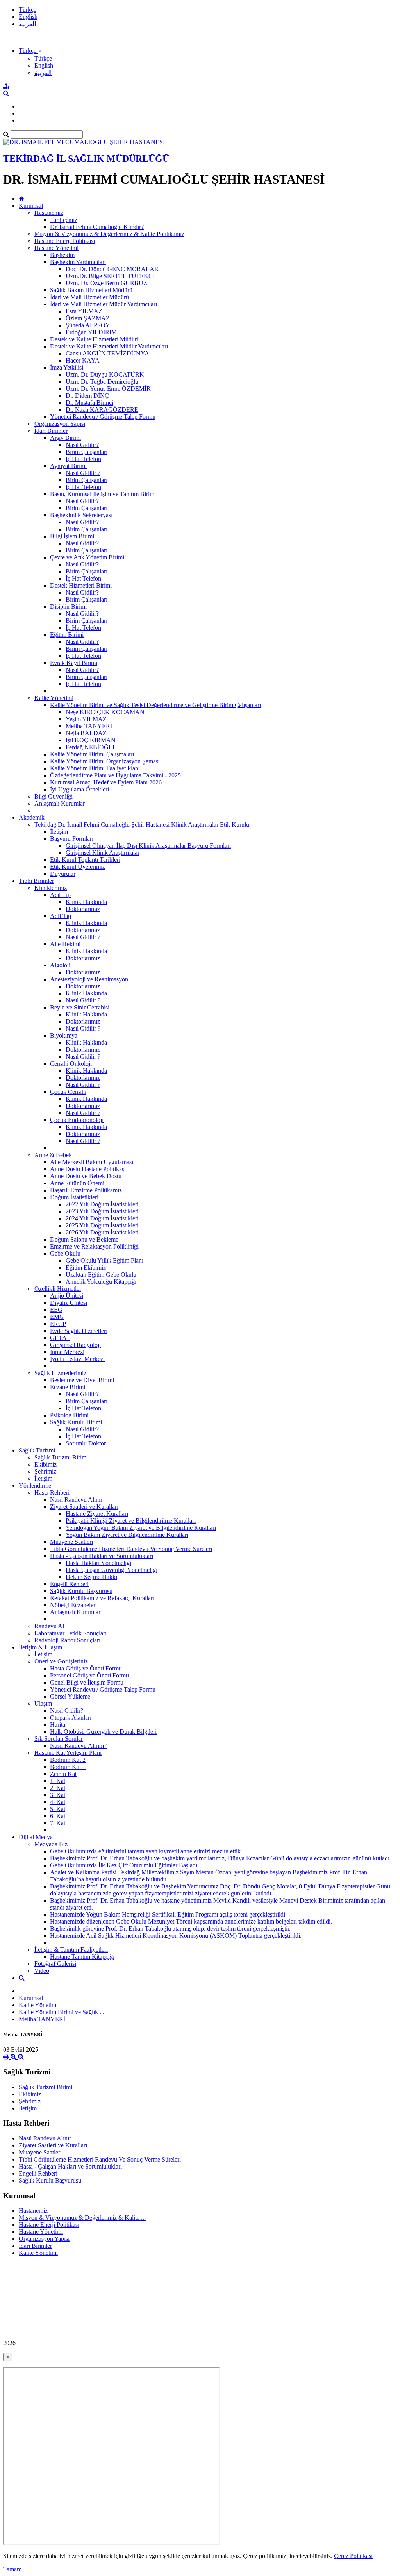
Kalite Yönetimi (54, 698)
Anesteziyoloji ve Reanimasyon (89, 979)
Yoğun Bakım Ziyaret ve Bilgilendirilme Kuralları (127, 1535)
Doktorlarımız (83, 909)
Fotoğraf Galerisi (55, 1964)
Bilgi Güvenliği (54, 796)
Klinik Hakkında (86, 902)
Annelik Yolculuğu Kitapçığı (101, 1282)
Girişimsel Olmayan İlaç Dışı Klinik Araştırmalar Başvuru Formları (148, 846)
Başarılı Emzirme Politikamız (86, 1190)
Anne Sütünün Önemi (77, 1183)
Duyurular (63, 874)
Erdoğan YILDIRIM (91, 332)
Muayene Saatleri (71, 1542)
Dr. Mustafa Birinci (89, 403)
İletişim (59, 832)
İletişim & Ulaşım (40, 1647)
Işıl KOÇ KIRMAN (91, 740)
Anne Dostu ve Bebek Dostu (86, 1176)
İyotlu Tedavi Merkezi (77, 1359)
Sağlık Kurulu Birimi (76, 1422)
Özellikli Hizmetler (58, 1289)
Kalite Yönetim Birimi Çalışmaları (92, 754)
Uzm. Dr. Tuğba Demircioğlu (102, 381)
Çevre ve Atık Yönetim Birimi (87, 557)
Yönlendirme (35, 1485)
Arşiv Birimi (65, 438)
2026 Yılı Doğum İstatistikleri (102, 1232)
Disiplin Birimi (68, 606)
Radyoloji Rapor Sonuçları (67, 1640)
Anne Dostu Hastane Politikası (88, 1169)
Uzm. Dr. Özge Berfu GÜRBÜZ (106, 283)
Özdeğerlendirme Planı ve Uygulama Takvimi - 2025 (115, 775)
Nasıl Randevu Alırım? (78, 1746)
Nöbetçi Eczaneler (73, 1605)
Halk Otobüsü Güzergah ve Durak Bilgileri (103, 1732)
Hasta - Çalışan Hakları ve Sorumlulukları (102, 1556)
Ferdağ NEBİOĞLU (91, 747)
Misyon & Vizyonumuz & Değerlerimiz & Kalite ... (82, 2218)
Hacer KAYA (83, 360)
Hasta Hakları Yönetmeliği (98, 1563)
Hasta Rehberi (52, 1493)
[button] (30, 51)
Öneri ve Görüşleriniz (61, 1661)
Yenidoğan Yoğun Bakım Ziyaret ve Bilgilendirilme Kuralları (141, 1528)
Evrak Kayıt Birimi (74, 663)
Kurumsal (31, 206)
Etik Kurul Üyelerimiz (78, 867)
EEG (56, 1310)
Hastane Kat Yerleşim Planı (68, 1753)
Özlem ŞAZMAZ (88, 318)
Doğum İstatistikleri (74, 1197)
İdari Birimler (51, 431)
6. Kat (58, 1816)
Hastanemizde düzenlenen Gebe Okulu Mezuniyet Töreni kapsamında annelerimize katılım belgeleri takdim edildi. (191, 1921)
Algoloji (60, 965)
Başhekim (62, 255)
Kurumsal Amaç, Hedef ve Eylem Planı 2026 (106, 782)
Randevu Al (49, 1626)
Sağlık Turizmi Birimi (61, 1457)
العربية (27, 24)
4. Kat (58, 1802)
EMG (57, 1317)
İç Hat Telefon (83, 459)
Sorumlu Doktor (86, 1443)
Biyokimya (64, 1035)
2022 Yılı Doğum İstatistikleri (102, 1204)
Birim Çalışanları (87, 452)
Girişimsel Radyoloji (75, 1345)
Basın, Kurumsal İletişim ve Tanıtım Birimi (103, 494)
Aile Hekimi (65, 944)
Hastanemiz (49, 213)
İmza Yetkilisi (67, 367)
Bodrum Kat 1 (68, 1767)
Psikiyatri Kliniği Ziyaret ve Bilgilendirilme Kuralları (131, 1521)
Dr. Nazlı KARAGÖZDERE (102, 410)
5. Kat (58, 1809)
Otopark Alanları (71, 1718)
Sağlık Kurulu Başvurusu (81, 1591)
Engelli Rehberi (69, 1584)
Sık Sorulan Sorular (59, 1739)
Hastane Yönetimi (56, 248)
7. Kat (58, 1823)
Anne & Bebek (53, 1155)
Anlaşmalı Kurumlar (60, 803)
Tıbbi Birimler (36, 881)
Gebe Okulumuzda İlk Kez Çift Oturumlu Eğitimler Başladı (124, 1865)
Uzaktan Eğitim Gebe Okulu (101, 1275)
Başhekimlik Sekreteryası (81, 515)
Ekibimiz (46, 1464)
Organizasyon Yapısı (60, 424)
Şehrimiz (45, 1471)
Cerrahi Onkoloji (71, 1064)
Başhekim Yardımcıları (78, 262)
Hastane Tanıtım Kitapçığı (82, 1957)
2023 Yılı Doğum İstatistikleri (102, 1211)
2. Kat (58, 1788)
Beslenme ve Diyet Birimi (82, 1380)
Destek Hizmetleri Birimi (81, 585)
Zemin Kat (63, 1774)
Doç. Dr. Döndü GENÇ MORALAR (112, 269)
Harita (58, 1725)
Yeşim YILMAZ (86, 719)
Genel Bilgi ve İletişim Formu (87, 1682)
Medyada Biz (51, 1844)
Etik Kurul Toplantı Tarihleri (85, 860)
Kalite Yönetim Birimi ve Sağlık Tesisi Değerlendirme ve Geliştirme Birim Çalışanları (155, 705)
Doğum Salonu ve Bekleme (84, 1239)
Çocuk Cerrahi (68, 1092)
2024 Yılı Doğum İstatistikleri (102, 1218)
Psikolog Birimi (69, 1415)
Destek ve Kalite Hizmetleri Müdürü (95, 339)
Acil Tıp (60, 895)
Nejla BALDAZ (86, 733)
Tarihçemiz (64, 220)
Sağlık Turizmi (37, 1450)
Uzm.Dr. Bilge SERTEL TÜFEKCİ (110, 276)
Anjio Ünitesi (67, 1296)
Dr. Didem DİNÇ (87, 396)
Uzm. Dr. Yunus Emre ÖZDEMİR (108, 389)
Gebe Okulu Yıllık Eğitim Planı (104, 1260)
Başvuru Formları (72, 839)
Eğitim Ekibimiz (86, 1267)
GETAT (60, 1338)
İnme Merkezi (67, 1352)
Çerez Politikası (353, 2556)
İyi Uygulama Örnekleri (79, 789)
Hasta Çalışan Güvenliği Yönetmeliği (112, 1570)
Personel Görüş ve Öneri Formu (89, 1675)
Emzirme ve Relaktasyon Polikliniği (94, 1246)
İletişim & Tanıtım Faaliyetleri (71, 1950)
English (28, 17)
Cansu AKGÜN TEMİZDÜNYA (107, 353)
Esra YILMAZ (84, 311)
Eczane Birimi (68, 1387)
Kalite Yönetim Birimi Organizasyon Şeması (105, 761)
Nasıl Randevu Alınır (76, 1500)
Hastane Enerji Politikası (65, 241)
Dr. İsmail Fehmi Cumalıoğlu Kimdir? (97, 227)
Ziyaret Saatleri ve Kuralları (84, 1507)
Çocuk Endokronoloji (77, 1120)
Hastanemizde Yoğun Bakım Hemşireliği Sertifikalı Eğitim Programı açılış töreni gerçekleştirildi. (168, 1914)
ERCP (58, 1324)
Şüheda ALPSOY (88, 325)
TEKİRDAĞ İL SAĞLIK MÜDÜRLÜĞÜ (86, 159)
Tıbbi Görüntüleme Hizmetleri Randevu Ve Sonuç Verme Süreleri (131, 1549)
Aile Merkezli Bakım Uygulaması (92, 1162)
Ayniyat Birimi (68, 466)
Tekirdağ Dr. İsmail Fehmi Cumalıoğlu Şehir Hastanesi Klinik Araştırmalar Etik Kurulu (142, 824)
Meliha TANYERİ (89, 726)
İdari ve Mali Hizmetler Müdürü (89, 297)
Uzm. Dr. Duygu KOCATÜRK (105, 374)
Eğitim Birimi (67, 635)
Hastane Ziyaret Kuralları (97, 1514)
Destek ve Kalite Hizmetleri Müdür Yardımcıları (109, 346)
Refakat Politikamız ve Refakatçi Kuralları (102, 1598)
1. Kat (58, 1781)
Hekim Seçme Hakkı (91, 1577)
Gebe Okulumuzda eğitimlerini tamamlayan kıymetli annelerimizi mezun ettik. (146, 1851)
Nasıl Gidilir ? (83, 473)
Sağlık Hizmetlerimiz (60, 1373)
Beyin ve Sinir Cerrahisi (80, 1007)
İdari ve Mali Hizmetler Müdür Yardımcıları (104, 304)
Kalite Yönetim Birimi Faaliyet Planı (95, 768)
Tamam (12, 2569)
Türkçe (28, 10)
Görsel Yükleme (70, 1696)
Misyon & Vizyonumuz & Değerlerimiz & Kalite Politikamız (109, 234)
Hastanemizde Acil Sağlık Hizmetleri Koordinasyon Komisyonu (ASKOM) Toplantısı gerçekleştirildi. (176, 1936)
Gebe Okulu (65, 1253)
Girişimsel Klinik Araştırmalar (103, 853)
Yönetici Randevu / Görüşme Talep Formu (103, 417)
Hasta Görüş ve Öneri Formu (86, 1668)
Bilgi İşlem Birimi (72, 536)
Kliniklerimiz (51, 888)
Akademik (32, 817)
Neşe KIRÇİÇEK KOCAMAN (105, 712)
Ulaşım (43, 1703)
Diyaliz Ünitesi (69, 1303)
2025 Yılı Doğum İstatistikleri (102, 1225)
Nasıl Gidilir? (82, 445)
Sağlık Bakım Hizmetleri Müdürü (91, 290)
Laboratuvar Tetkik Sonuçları (71, 1633)
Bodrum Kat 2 (68, 1760)
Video (42, 1971)
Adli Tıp (61, 916)
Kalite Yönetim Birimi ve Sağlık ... (62, 2012)
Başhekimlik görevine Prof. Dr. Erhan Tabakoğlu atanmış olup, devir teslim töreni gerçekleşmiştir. (170, 1928)
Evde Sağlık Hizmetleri (79, 1331)
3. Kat (58, 1795)
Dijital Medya (36, 1837)
